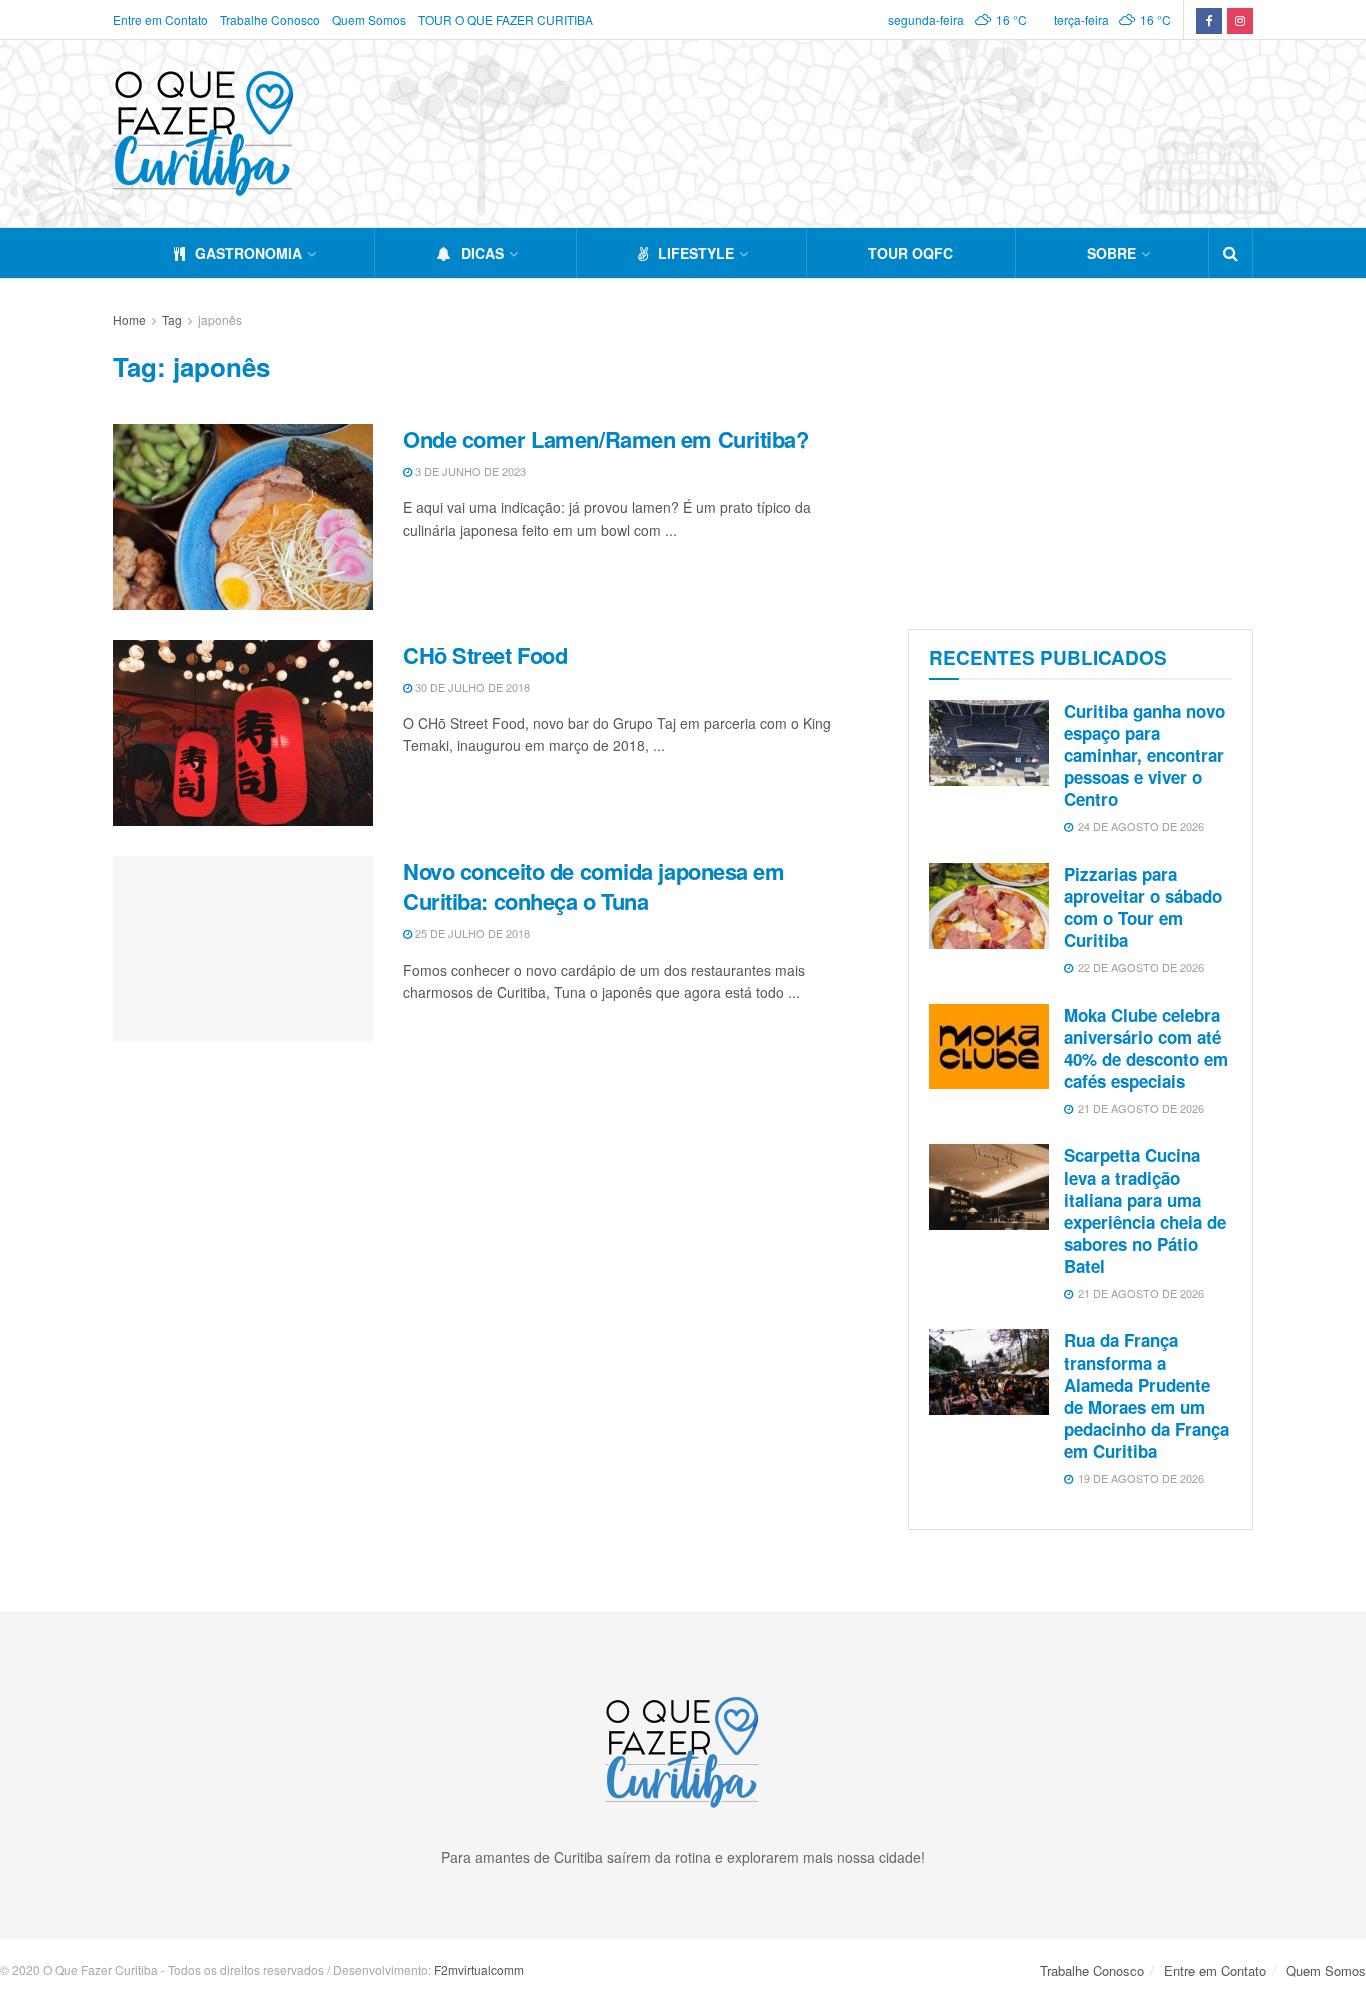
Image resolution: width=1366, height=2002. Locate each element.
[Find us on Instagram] (1240, 19)
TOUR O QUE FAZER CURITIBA (505, 19)
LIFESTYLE (696, 253)
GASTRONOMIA (248, 253)
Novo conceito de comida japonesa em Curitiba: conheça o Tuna (594, 886)
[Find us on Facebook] (1209, 19)
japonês (220, 319)
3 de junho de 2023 (469, 471)
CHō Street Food (485, 655)
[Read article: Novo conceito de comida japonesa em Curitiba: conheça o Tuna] (243, 949)
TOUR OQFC (910, 253)
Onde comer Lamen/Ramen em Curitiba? (606, 439)
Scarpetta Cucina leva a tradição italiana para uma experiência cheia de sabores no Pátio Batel (1145, 1210)
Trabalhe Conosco (270, 19)
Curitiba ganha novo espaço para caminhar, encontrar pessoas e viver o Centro (1144, 755)
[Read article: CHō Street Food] (243, 733)
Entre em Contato (160, 19)
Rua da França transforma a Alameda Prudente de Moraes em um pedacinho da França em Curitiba (1146, 1395)
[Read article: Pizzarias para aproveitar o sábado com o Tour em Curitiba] (989, 906)
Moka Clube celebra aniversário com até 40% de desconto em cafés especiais (1146, 1048)
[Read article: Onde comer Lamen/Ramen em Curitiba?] (243, 517)
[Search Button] (1230, 253)
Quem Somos (369, 19)
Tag (172, 319)
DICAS (482, 253)
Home (129, 319)
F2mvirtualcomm (479, 1969)
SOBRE (1111, 253)
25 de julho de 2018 (471, 933)
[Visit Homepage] (203, 133)
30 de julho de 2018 (471, 687)
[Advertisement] (1080, 449)
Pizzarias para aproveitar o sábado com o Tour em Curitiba (1143, 907)
